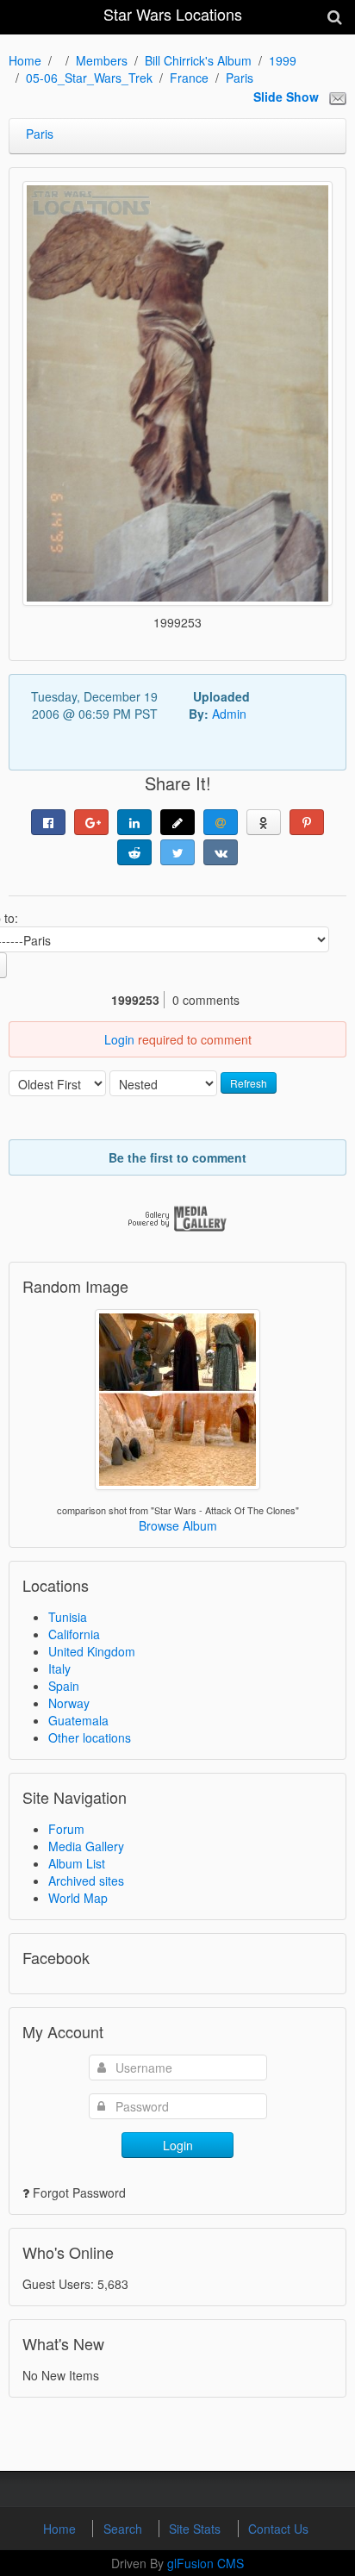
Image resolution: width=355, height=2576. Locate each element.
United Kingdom (92, 1651)
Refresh (249, 1083)
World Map (78, 1898)
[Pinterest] (307, 822)
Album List (77, 1863)
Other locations (90, 1737)
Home (25, 60)
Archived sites (86, 1881)
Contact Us (278, 2529)
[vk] (221, 852)
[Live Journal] (177, 822)
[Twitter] (177, 852)
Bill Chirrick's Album (198, 60)
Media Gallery (86, 1846)
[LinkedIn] (134, 822)
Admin (229, 714)
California (74, 1634)
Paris (240, 78)
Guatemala (78, 1720)
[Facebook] (48, 822)
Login (119, 1039)
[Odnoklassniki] (264, 822)
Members (102, 60)
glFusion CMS (206, 2563)
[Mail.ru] (221, 822)
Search (125, 2529)
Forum (66, 1829)
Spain (64, 1686)
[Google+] (91, 822)
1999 (283, 60)
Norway (69, 1703)
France (189, 78)
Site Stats (196, 2529)
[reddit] (134, 852)
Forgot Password (79, 2192)
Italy (59, 1668)
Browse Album (178, 1525)
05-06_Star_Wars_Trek (89, 78)
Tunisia (68, 1617)
